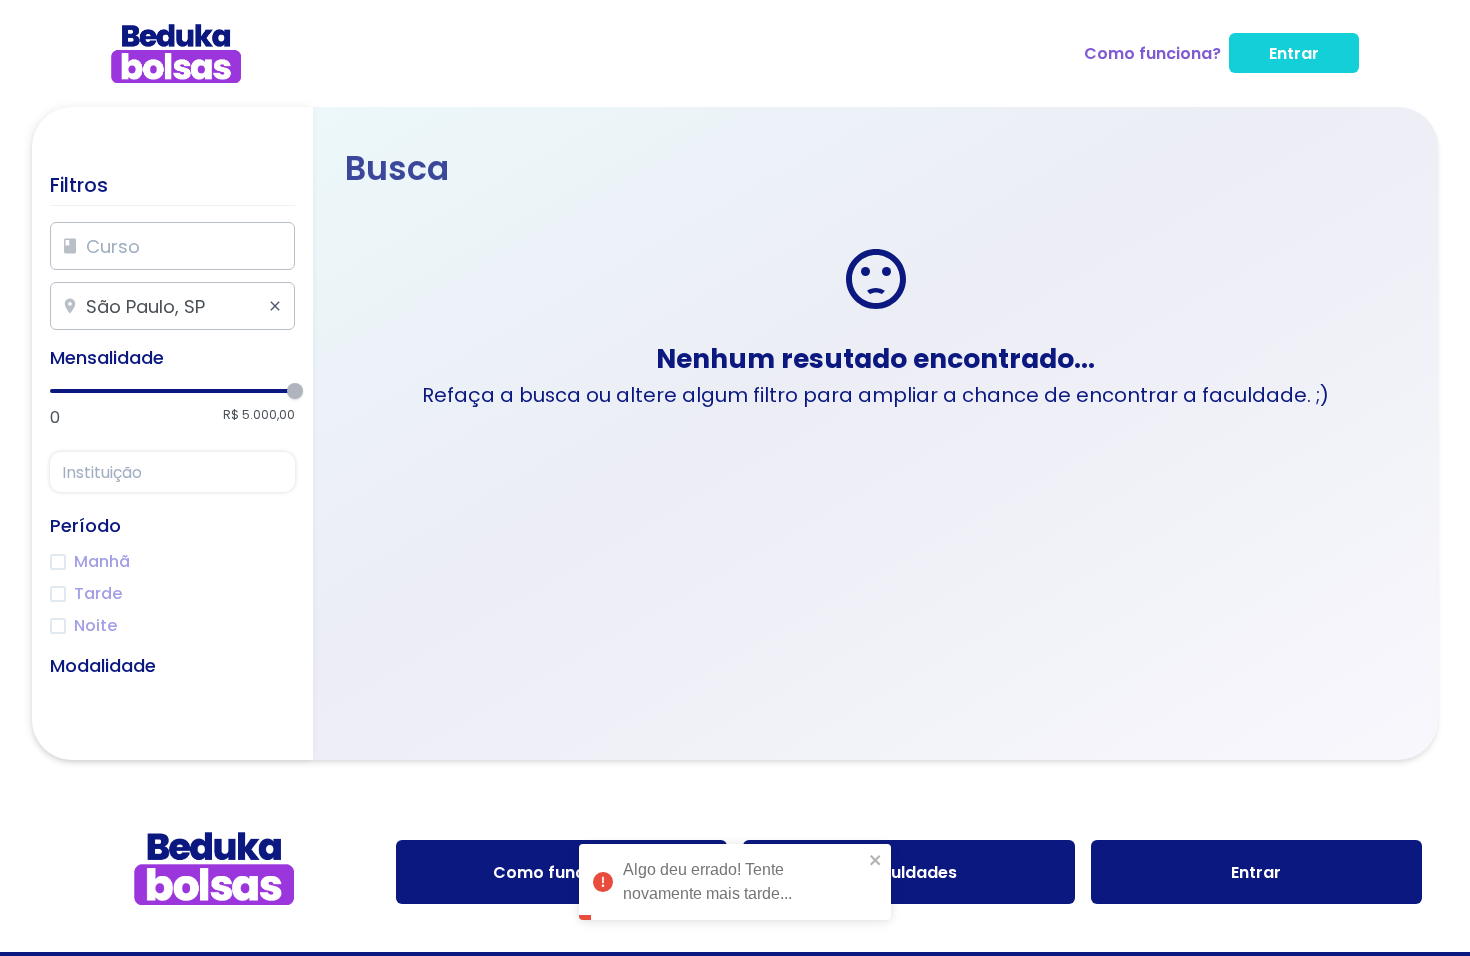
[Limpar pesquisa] (275, 306)
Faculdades (909, 872)
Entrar (1294, 53)
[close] (876, 854)
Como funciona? (1152, 53)
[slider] (295, 391)
